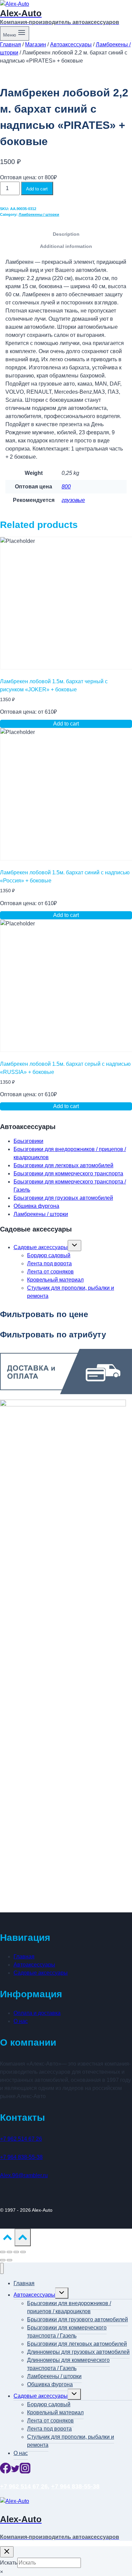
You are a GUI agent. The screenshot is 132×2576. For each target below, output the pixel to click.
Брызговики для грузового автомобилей (78, 2319)
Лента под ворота (49, 1263)
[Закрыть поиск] (7, 2552)
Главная (24, 1957)
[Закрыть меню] (2, 2268)
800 (66, 487)
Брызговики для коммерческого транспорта (68, 1174)
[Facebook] (5, 2472)
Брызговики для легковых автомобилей (63, 1165)
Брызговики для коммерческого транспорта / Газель (67, 2332)
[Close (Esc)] (3, 2252)
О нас (21, 2021)
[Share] (9, 2252)
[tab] (66, 234)
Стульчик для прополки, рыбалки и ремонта (71, 2441)
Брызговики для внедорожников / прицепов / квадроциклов (69, 2307)
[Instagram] (25, 2472)
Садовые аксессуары (41, 1247)
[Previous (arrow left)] (3, 2260)
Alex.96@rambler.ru (24, 2175)
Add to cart (37, 189)
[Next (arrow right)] (9, 2260)
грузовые (73, 500)
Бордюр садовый (49, 1255)
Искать (9, 2563)
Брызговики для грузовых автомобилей (63, 1198)
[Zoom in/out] (23, 2252)
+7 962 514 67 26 (21, 2139)
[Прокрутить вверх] (7, 2239)
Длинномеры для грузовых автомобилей (78, 2352)
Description (66, 234)
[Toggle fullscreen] (16, 2252)
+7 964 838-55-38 (21, 2157)
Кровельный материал (55, 1280)
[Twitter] (15, 2472)
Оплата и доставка (37, 2013)
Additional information (66, 246)
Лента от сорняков (50, 1272)
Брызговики (28, 1141)
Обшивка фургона (36, 1206)
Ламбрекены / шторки (39, 214)
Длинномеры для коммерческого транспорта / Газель (68, 2364)
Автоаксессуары (34, 1965)
